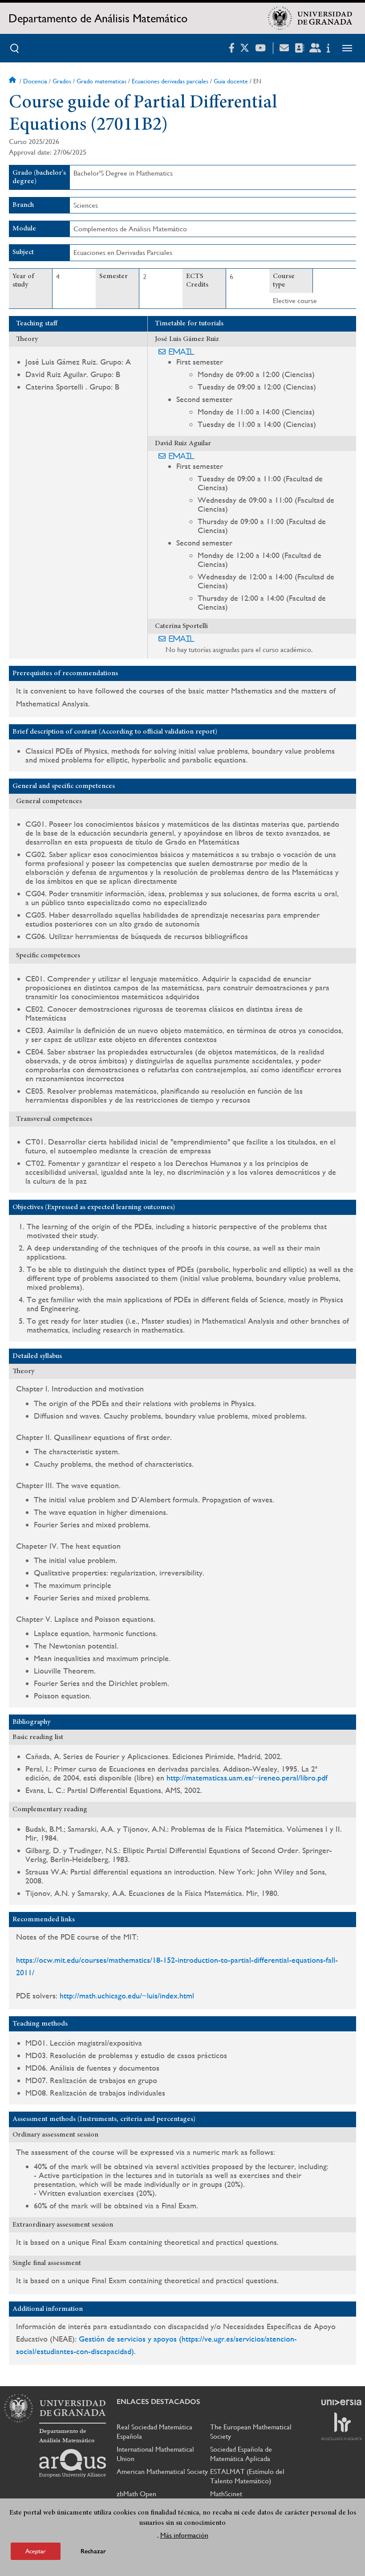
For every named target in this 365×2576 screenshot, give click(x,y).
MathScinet (226, 2494)
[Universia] (341, 2402)
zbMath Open (136, 2494)
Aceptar (36, 2551)
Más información (184, 2535)
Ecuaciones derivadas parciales (170, 81)
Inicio (13, 81)
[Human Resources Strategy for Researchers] (341, 2426)
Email (182, 352)
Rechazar (93, 2551)
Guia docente (231, 81)
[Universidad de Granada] (310, 18)
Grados (62, 81)
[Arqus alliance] (73, 2463)
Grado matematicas (101, 81)
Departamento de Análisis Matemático (98, 18)
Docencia (35, 81)
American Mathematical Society (162, 2471)
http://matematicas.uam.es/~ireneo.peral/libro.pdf (247, 1778)
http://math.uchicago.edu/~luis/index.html (127, 1996)
